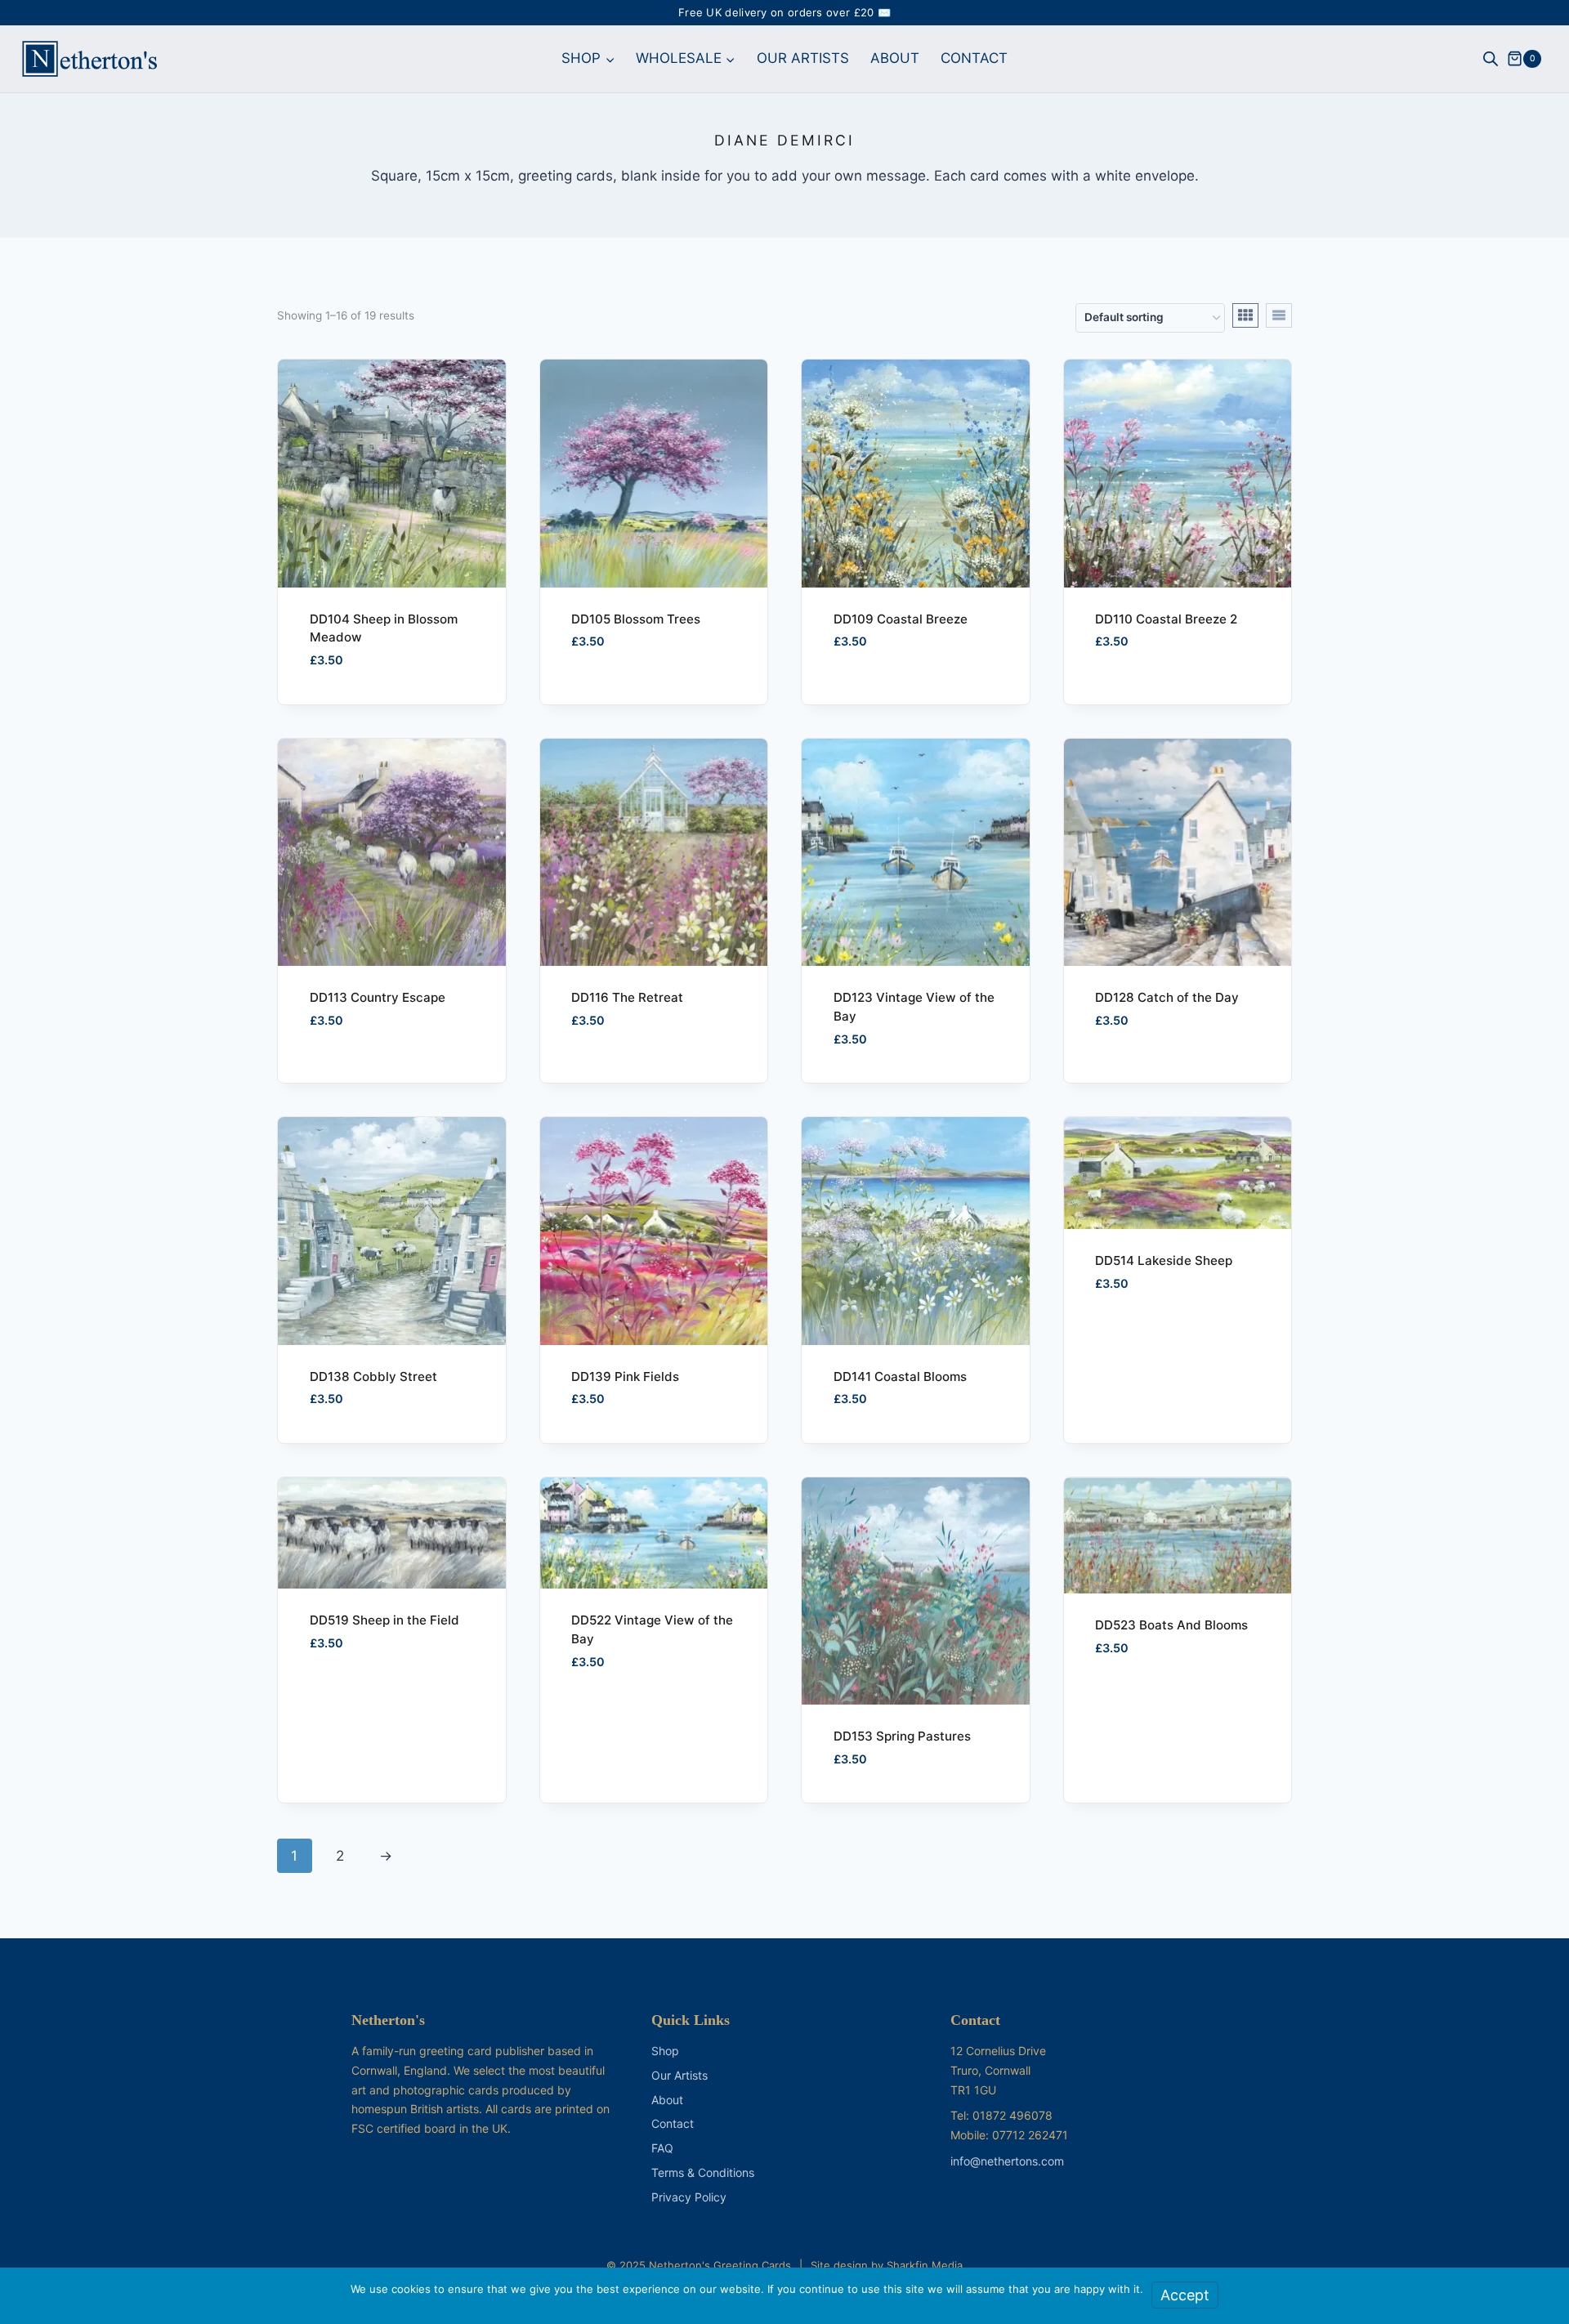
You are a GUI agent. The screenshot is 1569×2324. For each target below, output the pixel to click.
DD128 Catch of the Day (1167, 997)
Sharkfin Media (925, 2265)
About (667, 2100)
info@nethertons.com (1007, 2161)
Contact (673, 2123)
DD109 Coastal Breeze (901, 619)
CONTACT (974, 58)
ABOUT (895, 58)
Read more (857, 701)
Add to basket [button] (608, 701)
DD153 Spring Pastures (902, 1736)
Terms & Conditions (703, 2172)
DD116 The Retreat (627, 997)
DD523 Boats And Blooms (1171, 1625)
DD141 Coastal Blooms (900, 1377)
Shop (665, 2051)
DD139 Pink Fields (625, 1377)
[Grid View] (1245, 315)
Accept (1185, 2295)
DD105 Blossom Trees (636, 619)
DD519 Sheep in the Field (384, 1620)
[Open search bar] (1491, 59)
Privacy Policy (689, 2197)
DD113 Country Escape (378, 997)
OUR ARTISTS (803, 58)
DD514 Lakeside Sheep (1164, 1260)
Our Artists (679, 2075)
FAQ (662, 2148)
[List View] (1279, 315)
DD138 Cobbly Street (373, 1377)
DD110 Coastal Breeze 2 (1166, 619)
